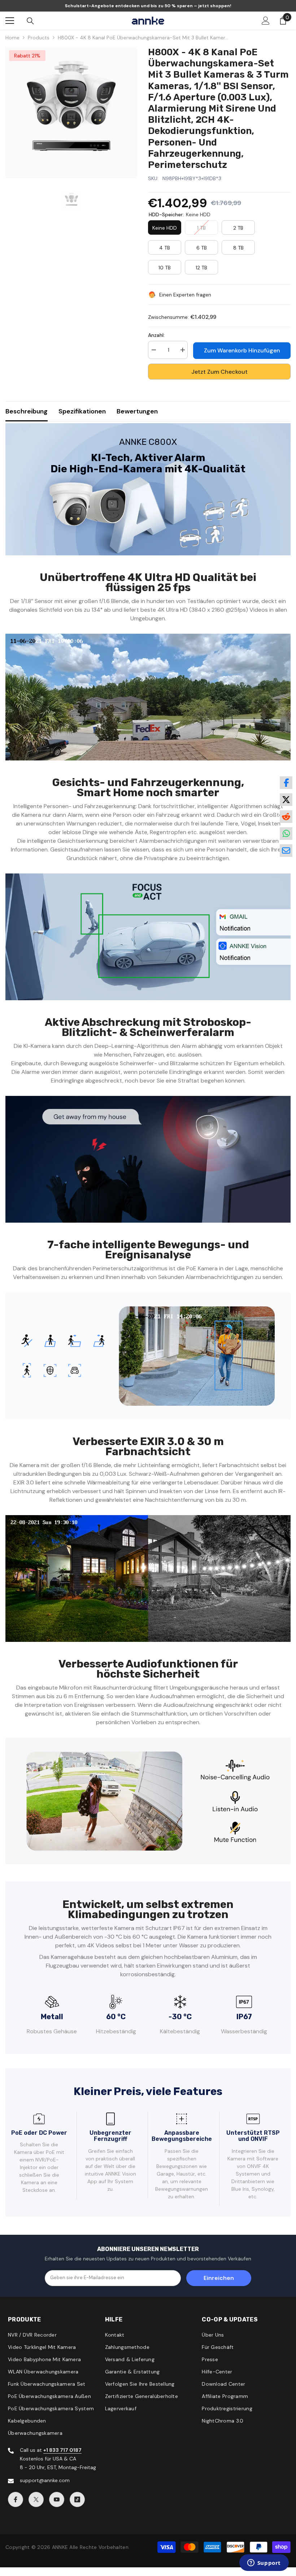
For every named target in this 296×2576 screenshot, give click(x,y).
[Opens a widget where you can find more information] (264, 2563)
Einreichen (219, 2278)
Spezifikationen (82, 411)
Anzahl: (156, 335)
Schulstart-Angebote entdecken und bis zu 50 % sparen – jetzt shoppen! (148, 6)
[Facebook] (16, 2499)
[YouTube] (57, 2499)
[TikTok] (77, 2499)
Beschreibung (27, 411)
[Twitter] (36, 2499)
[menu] (10, 21)
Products (39, 38)
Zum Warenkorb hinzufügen (242, 350)
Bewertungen (137, 411)
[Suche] (30, 21)
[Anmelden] (266, 21)
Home (12, 38)
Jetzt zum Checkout (219, 372)
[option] (71, 112)
